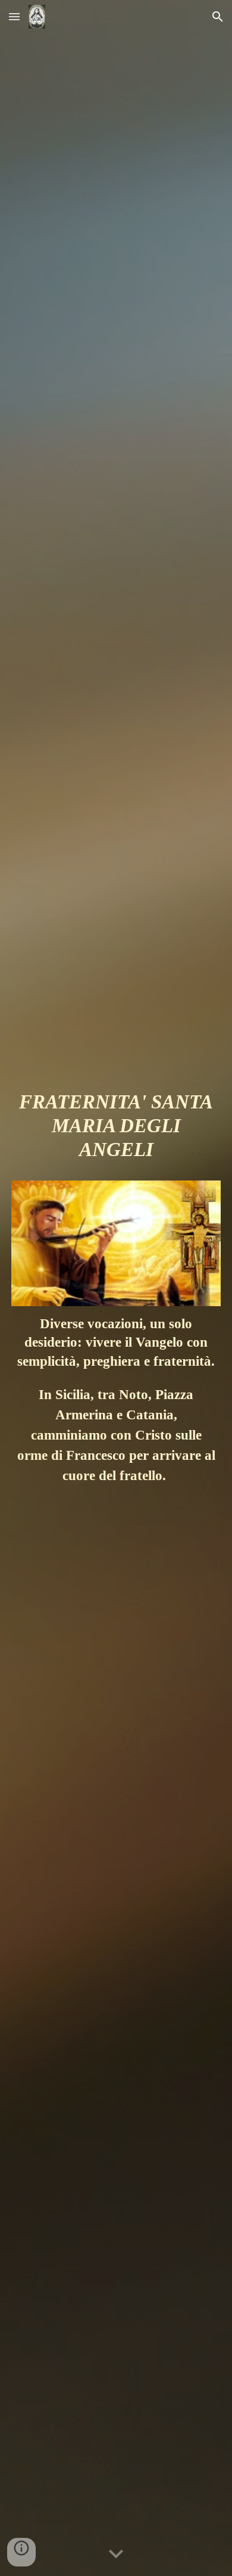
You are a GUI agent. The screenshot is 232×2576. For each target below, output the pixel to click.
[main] (116, 1131)
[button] (14, 16)
